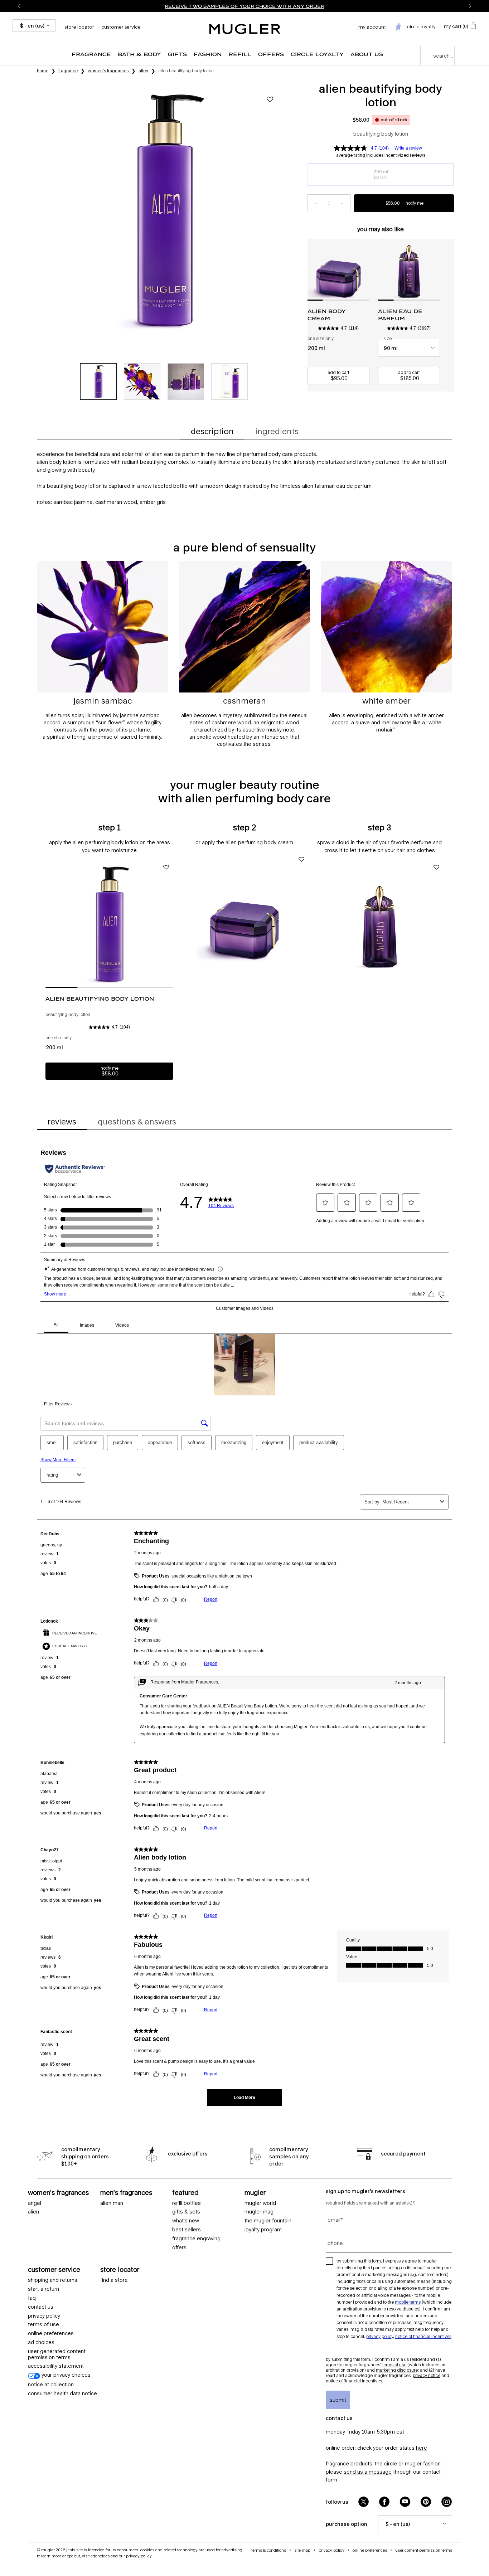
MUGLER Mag (259, 2212)
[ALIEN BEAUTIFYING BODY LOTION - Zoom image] (164, 210)
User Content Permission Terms (424, 2550)
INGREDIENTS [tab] (277, 431)
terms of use (43, 2324)
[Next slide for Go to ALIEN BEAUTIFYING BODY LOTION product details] (170, 924)
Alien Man (112, 2203)
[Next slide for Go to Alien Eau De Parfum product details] (436, 269)
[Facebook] (384, 2502)
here (422, 2448)
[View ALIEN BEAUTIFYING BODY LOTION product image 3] (186, 381)
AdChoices (100, 2556)
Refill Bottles (187, 2203)
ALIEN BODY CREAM (327, 315)
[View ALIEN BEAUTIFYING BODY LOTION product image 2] (142, 381)
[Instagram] (447, 2502)
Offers (179, 2247)
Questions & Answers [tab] (137, 1122)
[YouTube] (405, 2502)
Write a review (408, 148)
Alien (33, 2212)
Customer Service (121, 27)
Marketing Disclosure (397, 2370)
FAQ (32, 2298)
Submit (338, 2400)
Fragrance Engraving (196, 2239)
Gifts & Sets (186, 2212)
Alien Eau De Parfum (400, 315)
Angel (35, 2203)
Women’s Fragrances (58, 2192)
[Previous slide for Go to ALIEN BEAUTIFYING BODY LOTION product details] (49, 924)
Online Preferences (51, 2333)
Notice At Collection (51, 2385)
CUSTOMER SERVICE (54, 2269)
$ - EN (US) (32, 26)
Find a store (114, 2280)
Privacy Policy (44, 2316)
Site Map (302, 2550)
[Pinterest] (426, 2502)
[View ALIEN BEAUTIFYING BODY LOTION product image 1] (98, 381)
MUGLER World (260, 2203)
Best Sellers (187, 2230)
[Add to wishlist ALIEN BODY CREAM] (301, 859)
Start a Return (43, 2289)
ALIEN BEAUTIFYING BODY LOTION (100, 999)
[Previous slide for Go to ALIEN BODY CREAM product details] (311, 269)
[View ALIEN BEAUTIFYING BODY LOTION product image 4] (229, 381)
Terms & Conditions (269, 2550)
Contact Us (41, 2307)
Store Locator (120, 2269)
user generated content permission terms (57, 2354)
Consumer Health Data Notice (62, 2393)
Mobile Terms (408, 2302)
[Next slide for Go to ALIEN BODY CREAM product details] (366, 269)
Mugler (255, 2192)
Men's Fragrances (126, 2192)
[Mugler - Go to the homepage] (245, 29)
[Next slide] (470, 6)
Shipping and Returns (53, 2280)
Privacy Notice (427, 2375)
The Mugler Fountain (268, 2221)
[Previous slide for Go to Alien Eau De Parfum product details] (382, 269)
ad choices (41, 2342)
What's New (186, 2221)
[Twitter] (364, 2502)
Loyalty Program (263, 2230)
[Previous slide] (19, 6)
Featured (185, 2192)
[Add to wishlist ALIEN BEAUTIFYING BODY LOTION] (270, 99)
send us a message (368, 2472)
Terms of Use (394, 2365)
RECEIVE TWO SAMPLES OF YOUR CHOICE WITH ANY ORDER (245, 6)
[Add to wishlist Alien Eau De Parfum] (436, 867)
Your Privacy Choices (65, 2375)
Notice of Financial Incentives (423, 2336)
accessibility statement (56, 2366)
